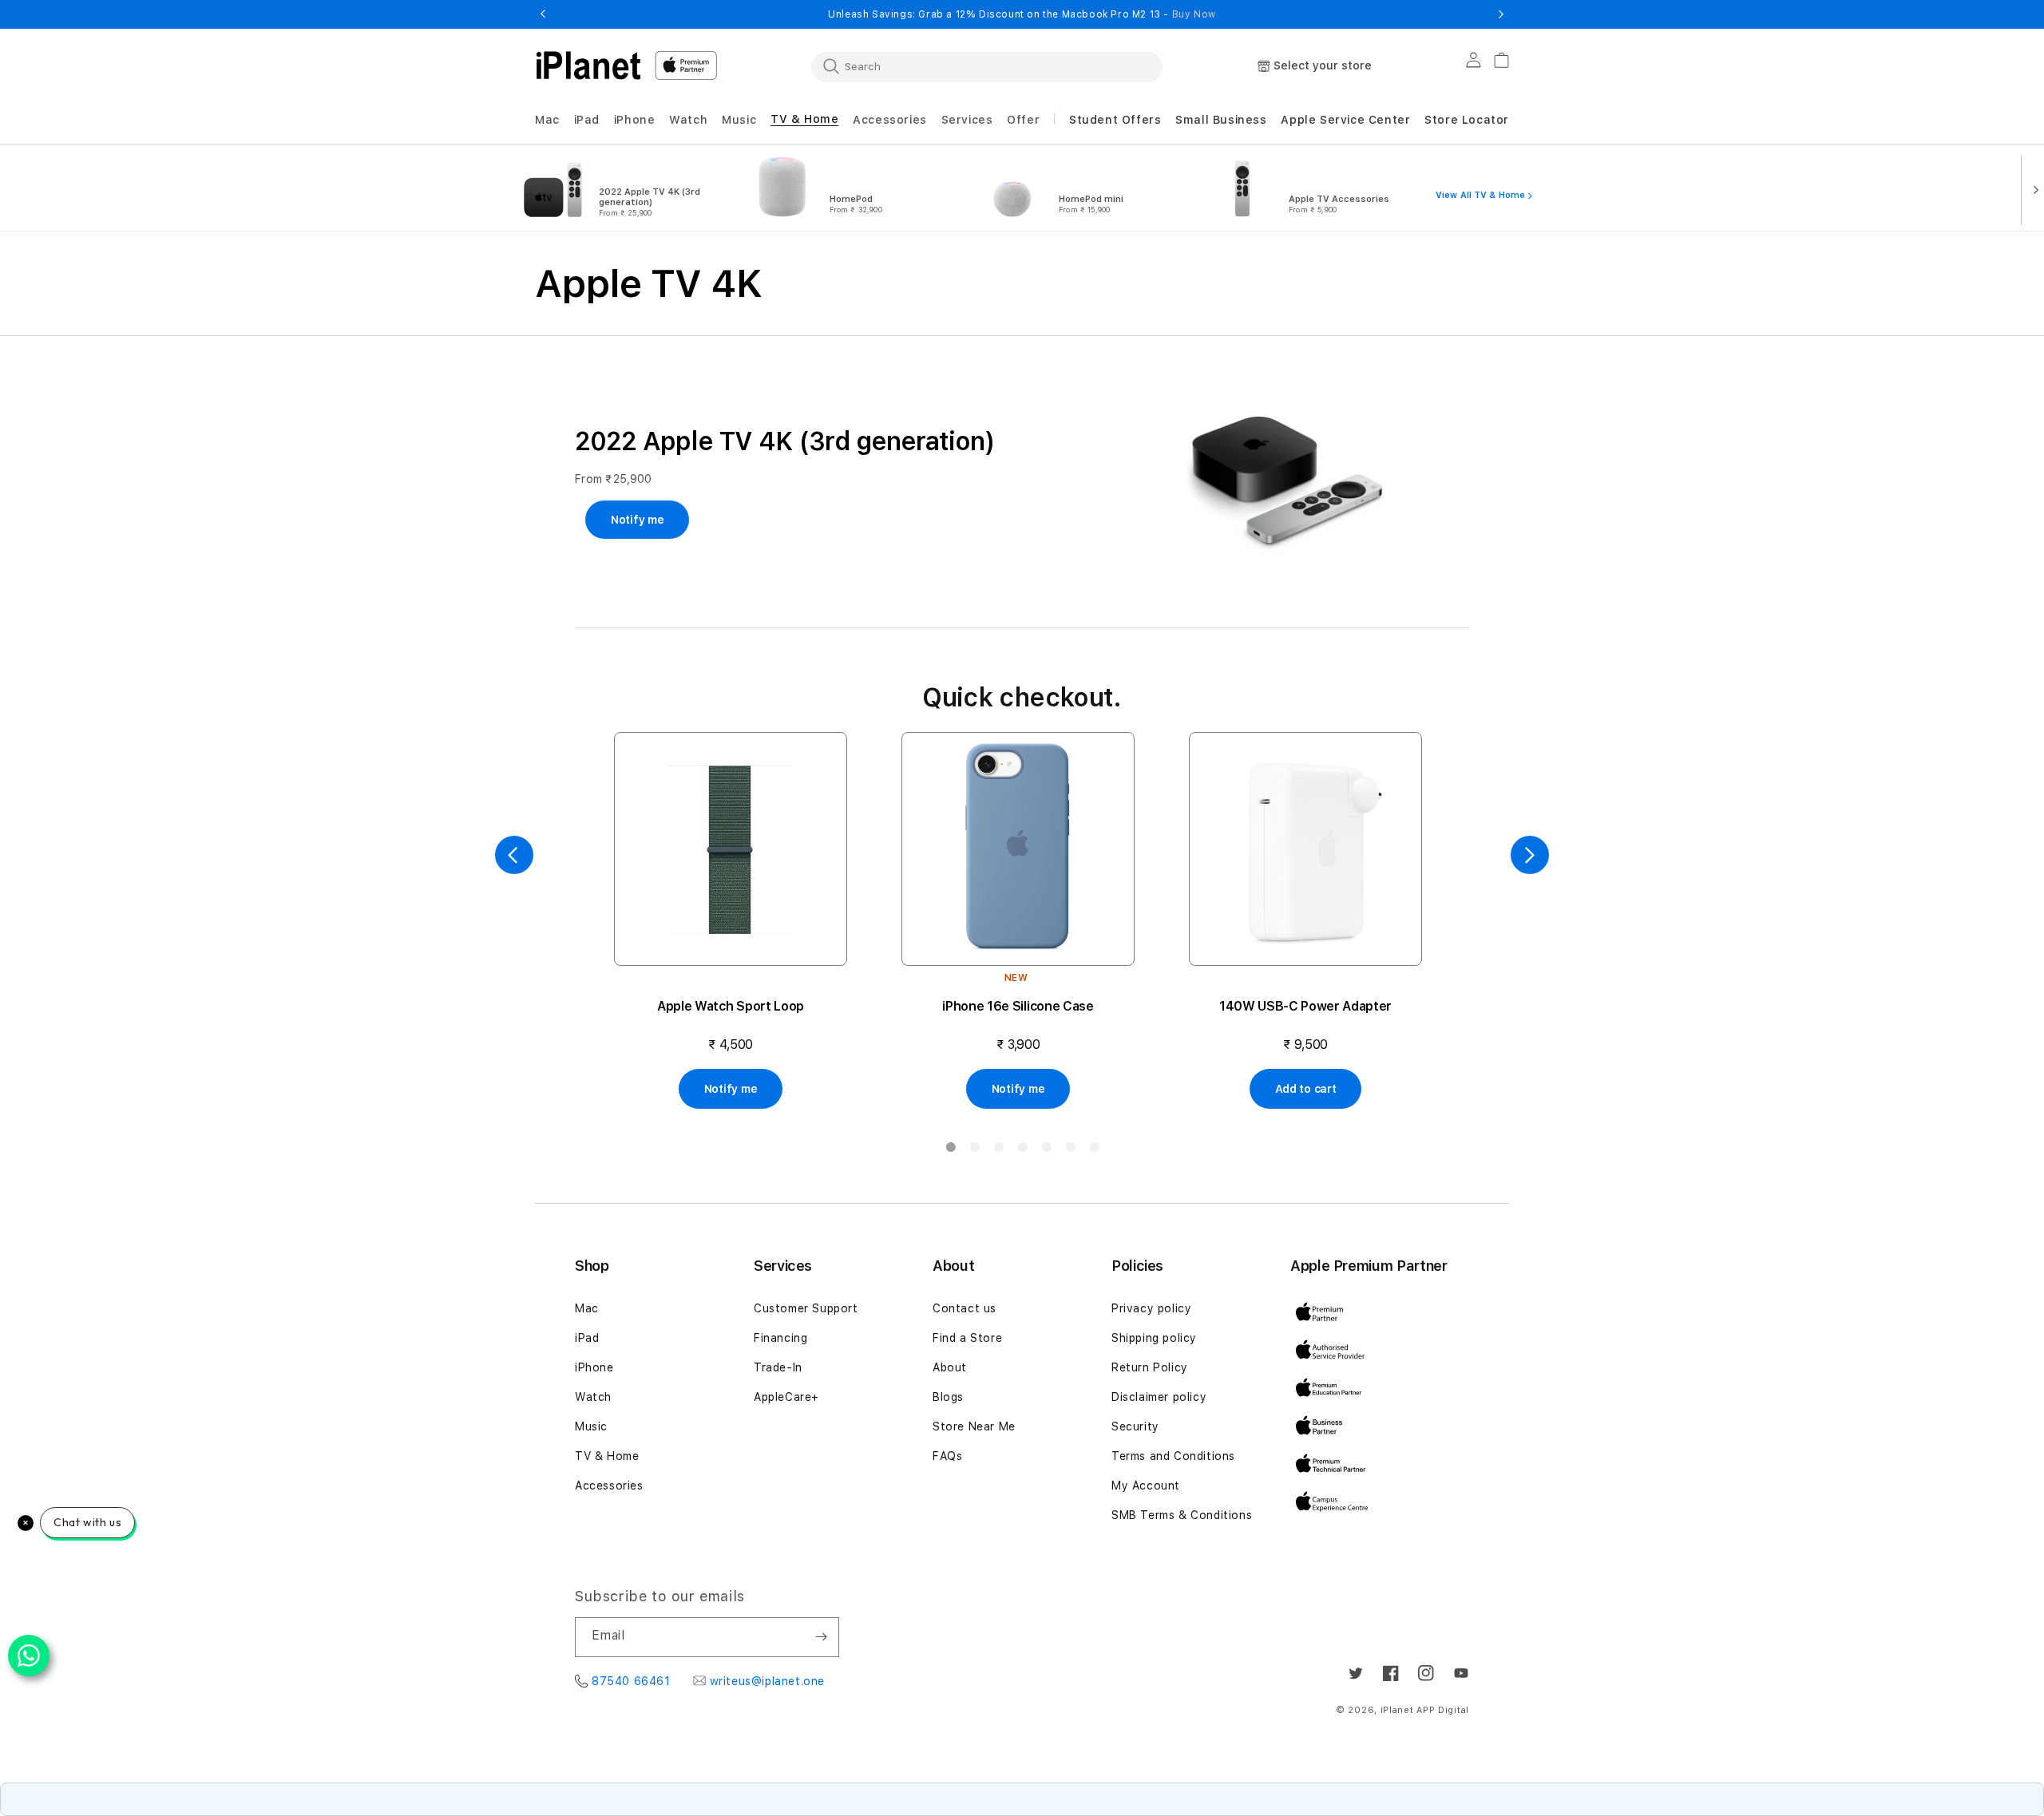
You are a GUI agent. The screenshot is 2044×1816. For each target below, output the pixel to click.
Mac (587, 1308)
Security (1135, 1426)
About (950, 1367)
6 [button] (1070, 1150)
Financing (780, 1338)
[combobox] (987, 66)
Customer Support (806, 1308)
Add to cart (1306, 1089)
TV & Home (607, 1456)
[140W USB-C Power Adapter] (1305, 849)
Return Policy (1150, 1367)
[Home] (588, 65)
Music (591, 1426)
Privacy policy (1151, 1308)
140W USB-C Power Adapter (1305, 1006)
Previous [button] (543, 14)
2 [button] (974, 1150)
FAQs (947, 1456)
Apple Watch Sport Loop (731, 1006)
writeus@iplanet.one (767, 1681)
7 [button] (1094, 1150)
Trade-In (778, 1367)
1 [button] (950, 1150)
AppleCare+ (786, 1397)
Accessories (609, 1486)
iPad (587, 1338)
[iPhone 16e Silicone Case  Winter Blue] (1018, 849)
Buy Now (1194, 14)
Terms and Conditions (1173, 1456)
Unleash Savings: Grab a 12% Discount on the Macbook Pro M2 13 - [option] (1022, 14)
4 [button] (1022, 1150)
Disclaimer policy (1159, 1397)
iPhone (594, 1367)
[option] (621, 188)
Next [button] (1501, 14)
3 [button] (998, 1150)
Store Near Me (974, 1426)
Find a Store (967, 1338)
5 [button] (1046, 1150)
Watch (593, 1397)
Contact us (965, 1308)
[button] (547, 120)
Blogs (948, 1397)
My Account (1146, 1486)
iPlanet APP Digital (1425, 1710)
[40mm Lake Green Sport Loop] (731, 849)
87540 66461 (631, 1681)
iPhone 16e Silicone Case (1018, 1006)
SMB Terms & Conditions (1182, 1515)
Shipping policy (1154, 1338)
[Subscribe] (821, 1637)
